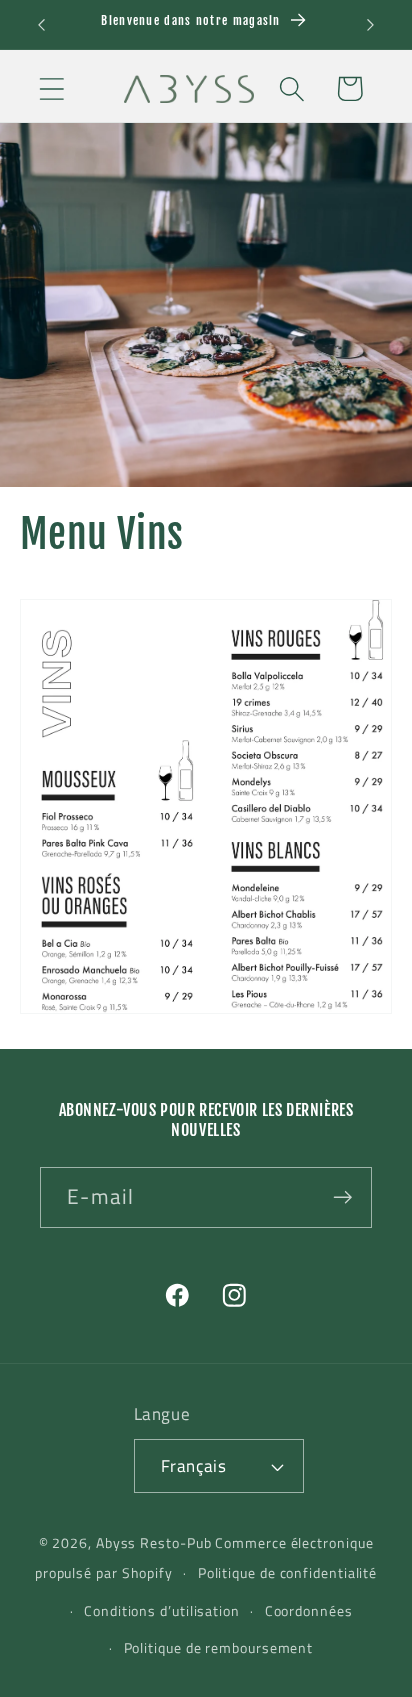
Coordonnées (309, 1611)
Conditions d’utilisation (162, 1611)
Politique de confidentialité (287, 1573)
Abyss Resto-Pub (154, 1543)
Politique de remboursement (219, 1648)
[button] (51, 88)
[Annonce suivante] (371, 25)
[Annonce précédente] (42, 25)
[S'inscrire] (342, 1197)
